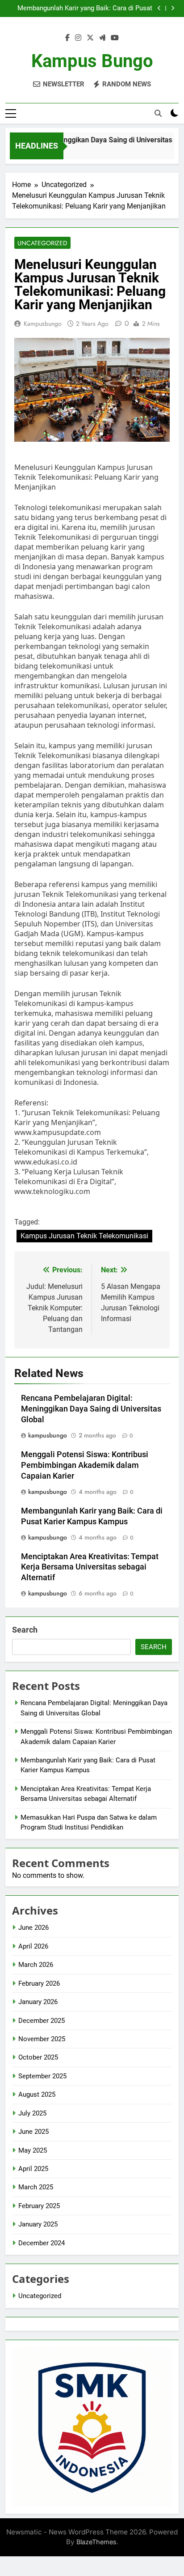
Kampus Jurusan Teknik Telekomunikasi (84, 1236)
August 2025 (37, 2094)
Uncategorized (42, 243)
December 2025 (42, 2021)
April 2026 (33, 1946)
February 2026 (39, 1983)
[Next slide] (173, 8)
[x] (90, 38)
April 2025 (33, 2169)
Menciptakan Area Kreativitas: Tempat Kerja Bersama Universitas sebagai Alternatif (90, 1567)
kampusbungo (43, 324)
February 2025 (39, 2206)
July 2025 (32, 2113)
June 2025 (33, 2132)
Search (25, 1630)
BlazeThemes (96, 2542)
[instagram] (78, 38)
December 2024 (42, 2243)
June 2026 (33, 1928)
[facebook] (67, 38)
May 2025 (33, 2150)
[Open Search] (158, 113)
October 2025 (38, 2057)
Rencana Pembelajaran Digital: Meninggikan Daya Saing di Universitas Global (91, 1409)
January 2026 (38, 2002)
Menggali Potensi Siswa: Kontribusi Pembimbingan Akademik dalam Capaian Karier (85, 1465)
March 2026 (36, 1965)
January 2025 (38, 2224)
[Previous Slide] (159, 8)
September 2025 (42, 2076)
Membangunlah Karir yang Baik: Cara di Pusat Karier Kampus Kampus (85, 9)
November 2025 (42, 2039)
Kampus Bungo (92, 61)
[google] (102, 38)
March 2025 (36, 2187)
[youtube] (115, 38)
